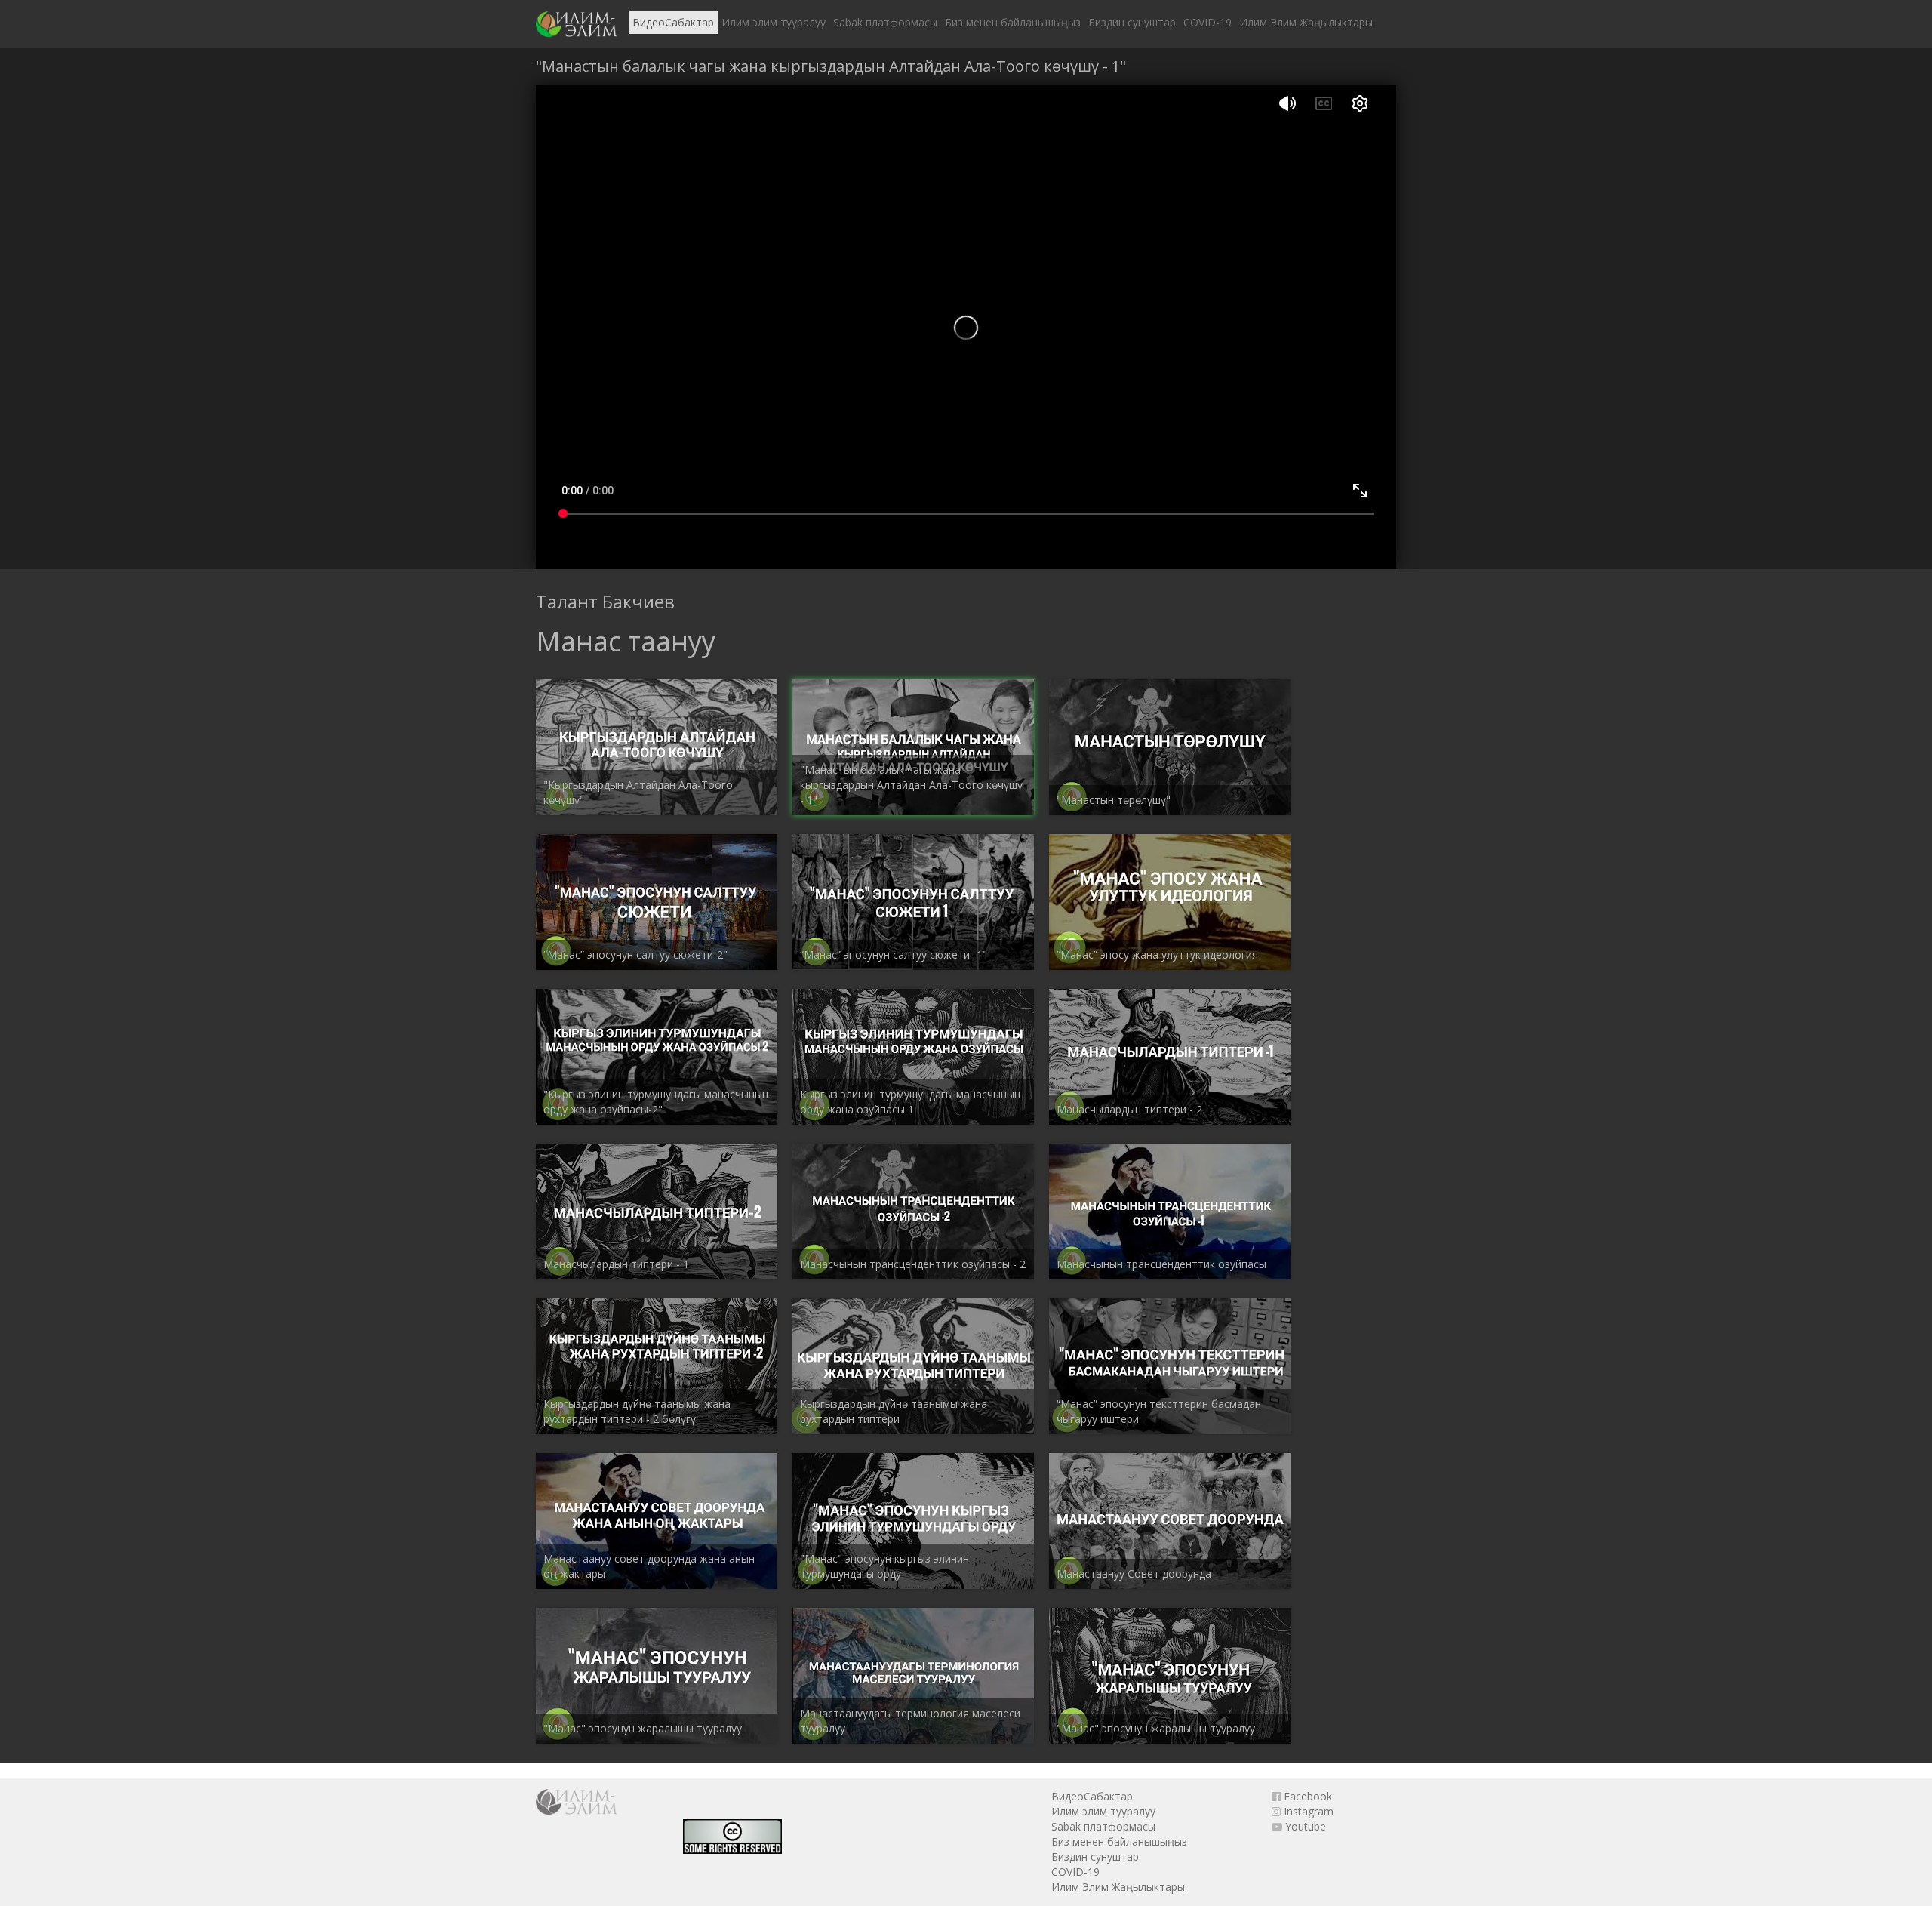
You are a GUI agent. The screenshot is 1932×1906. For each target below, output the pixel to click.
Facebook (1306, 1796)
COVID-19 (1207, 22)
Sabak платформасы (885, 22)
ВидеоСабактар (673, 22)
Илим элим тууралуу (774, 22)
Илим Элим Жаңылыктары (1306, 22)
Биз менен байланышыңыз (1013, 22)
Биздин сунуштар (1132, 22)
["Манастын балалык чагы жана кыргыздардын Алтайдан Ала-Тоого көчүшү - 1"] (577, 24)
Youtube (1304, 1826)
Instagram (1307, 1811)
